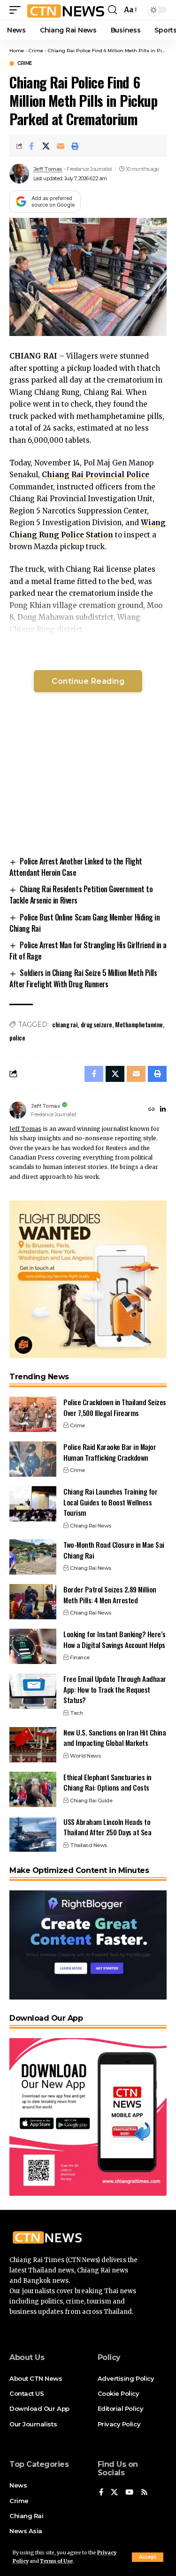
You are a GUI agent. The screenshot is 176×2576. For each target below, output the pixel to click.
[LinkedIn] (163, 1110)
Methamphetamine (139, 1024)
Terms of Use (56, 2561)
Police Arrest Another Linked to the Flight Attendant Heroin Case (76, 867)
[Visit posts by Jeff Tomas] (19, 174)
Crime (36, 51)
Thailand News (89, 1845)
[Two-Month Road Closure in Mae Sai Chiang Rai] (33, 1557)
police (17, 1037)
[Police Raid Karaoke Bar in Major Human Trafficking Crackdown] (33, 1459)
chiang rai (65, 1024)
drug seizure (96, 1024)
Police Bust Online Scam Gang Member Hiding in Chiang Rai (84, 923)
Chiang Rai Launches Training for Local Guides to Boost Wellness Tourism (110, 1502)
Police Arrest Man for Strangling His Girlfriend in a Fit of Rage (88, 951)
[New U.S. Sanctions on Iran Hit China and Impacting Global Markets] (33, 1745)
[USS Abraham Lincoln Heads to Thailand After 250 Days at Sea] (33, 1834)
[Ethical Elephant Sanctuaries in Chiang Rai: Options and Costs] (33, 1789)
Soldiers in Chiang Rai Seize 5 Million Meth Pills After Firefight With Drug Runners (83, 978)
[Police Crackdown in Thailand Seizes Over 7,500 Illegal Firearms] (33, 1414)
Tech (76, 1713)
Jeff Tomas (48, 169)
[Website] (152, 1110)
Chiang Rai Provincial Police (96, 475)
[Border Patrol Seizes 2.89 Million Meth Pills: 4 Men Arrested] (33, 1602)
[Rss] (144, 2493)
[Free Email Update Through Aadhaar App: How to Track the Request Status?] (33, 1691)
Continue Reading (88, 681)
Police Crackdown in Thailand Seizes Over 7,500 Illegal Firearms (115, 1407)
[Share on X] (46, 146)
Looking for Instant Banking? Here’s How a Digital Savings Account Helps (115, 1639)
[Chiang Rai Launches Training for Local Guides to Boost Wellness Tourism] (33, 1504)
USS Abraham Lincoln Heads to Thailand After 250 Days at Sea (107, 1827)
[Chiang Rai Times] (65, 10)
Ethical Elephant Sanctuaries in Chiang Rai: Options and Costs (107, 1782)
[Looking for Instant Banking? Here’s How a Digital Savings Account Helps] (33, 1646)
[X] (114, 2493)
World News (85, 1756)
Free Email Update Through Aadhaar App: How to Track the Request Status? (115, 1689)
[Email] (61, 146)
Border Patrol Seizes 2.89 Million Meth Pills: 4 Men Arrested (110, 1595)
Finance (80, 1657)
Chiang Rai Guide (91, 1800)
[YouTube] (129, 2493)
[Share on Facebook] (31, 146)
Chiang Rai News (91, 1526)
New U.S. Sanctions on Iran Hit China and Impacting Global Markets (115, 1738)
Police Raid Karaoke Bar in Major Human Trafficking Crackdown (110, 1452)
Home (17, 51)
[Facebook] (101, 2493)
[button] (148, 2557)
